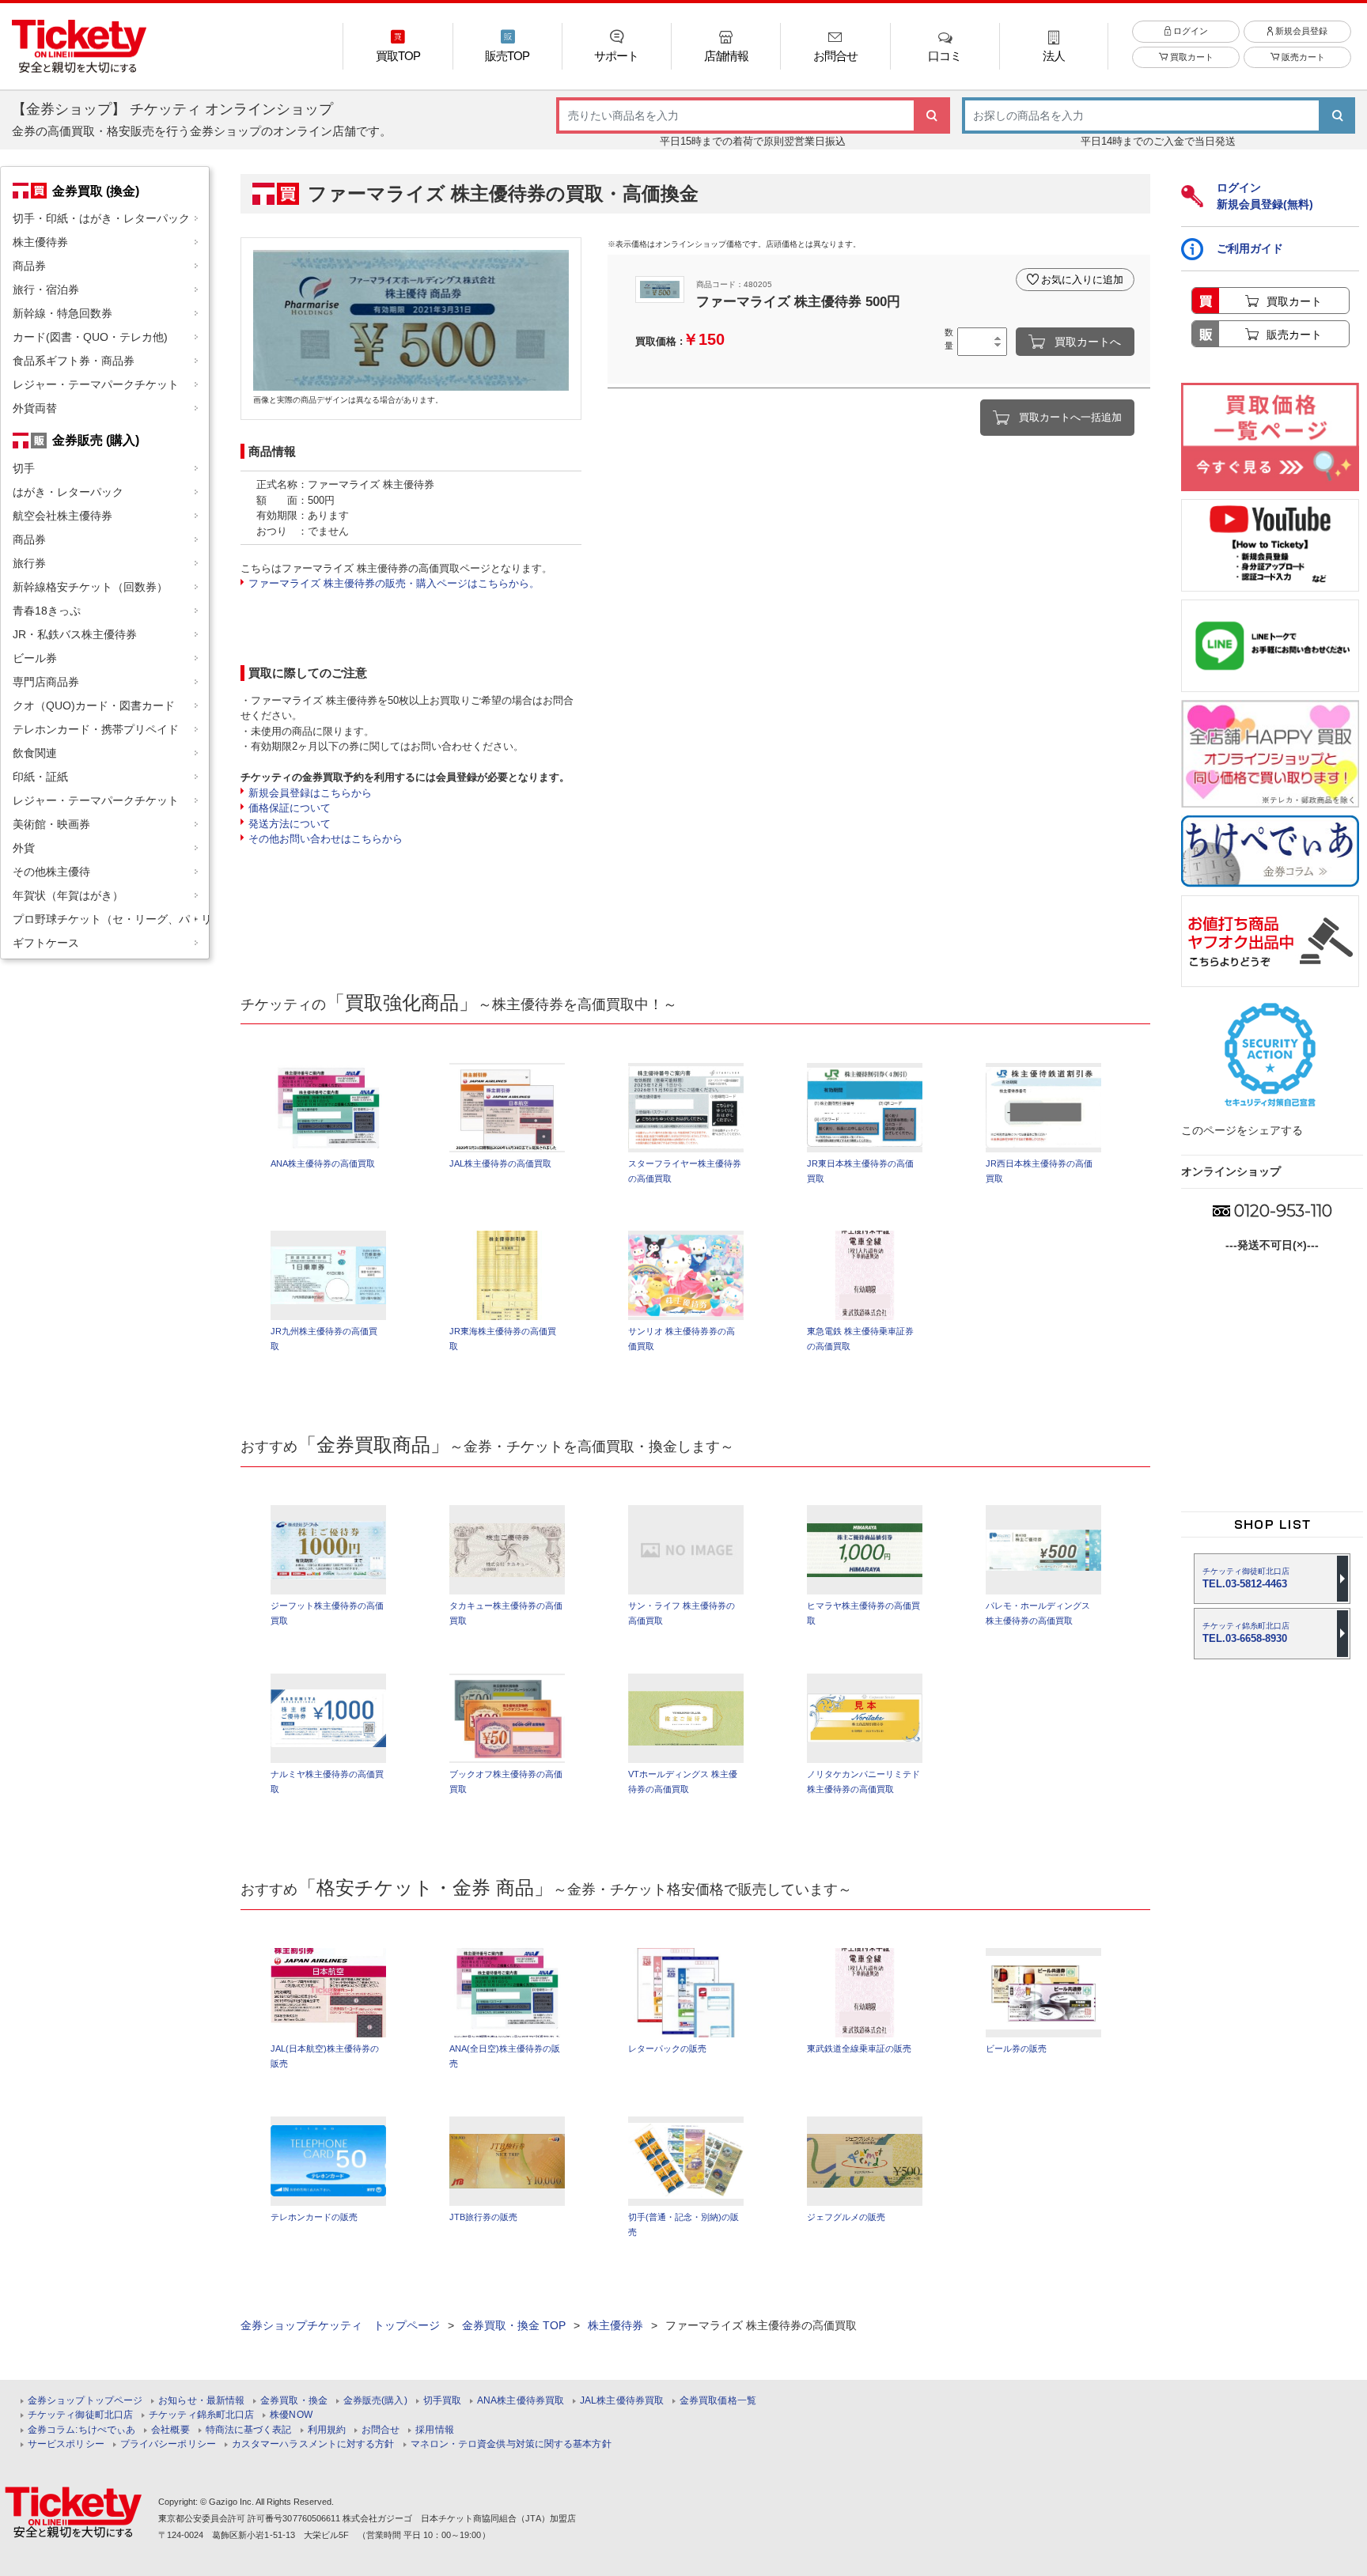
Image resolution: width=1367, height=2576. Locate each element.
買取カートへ (1088, 342)
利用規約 (327, 2430)
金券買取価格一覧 (718, 2401)
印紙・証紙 (40, 777)
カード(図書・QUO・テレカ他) (90, 337)
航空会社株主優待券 (62, 516)
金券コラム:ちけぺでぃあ (81, 2430)
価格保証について (290, 808)
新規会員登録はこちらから (310, 793)
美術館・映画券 (51, 824)
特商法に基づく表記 (249, 2430)
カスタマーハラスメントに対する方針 (313, 2444)
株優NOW (291, 2415)
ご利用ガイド (1250, 248)
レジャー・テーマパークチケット (96, 384)
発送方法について (290, 824)
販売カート (1302, 57)
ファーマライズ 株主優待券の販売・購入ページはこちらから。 (394, 583)
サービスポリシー (66, 2444)
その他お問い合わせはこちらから (326, 839)
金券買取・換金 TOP (514, 2325)
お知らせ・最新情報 (201, 2401)
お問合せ (381, 2430)
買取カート (1191, 57)
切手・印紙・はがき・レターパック (101, 218)
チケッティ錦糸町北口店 (201, 2415)
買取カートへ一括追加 (1070, 417)
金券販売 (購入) (96, 440)
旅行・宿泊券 (46, 289)
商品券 (29, 266)
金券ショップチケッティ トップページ (340, 2325)
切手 (24, 468)
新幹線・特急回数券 (62, 313)
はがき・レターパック (68, 492)
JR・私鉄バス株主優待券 (75, 634)
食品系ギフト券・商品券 (74, 361)
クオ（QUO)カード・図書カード (94, 705)
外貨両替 (35, 408)
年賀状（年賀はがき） (68, 895)
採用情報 (434, 2430)
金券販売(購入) (375, 2401)
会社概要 (170, 2430)
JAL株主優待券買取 (622, 2401)
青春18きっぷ (47, 611)
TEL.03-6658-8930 (1246, 1633)
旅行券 (29, 563)
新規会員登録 (1300, 31)
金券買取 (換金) (96, 191)
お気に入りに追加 (1082, 280)
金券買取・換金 (294, 2401)
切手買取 (442, 2401)
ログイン (1189, 31)
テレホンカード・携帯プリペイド (96, 729)
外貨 (24, 848)
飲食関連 (35, 753)
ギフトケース (46, 943)
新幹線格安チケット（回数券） (90, 587)
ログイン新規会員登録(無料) (1265, 196)
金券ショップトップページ (85, 2401)
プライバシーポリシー (168, 2444)
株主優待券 (40, 242)
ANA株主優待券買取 (521, 2401)
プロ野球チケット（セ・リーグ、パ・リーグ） (111, 919)
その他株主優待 (51, 872)
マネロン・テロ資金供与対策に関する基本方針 (511, 2444)
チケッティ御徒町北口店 (80, 2415)
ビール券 (35, 658)
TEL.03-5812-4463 (1246, 1578)
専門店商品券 (46, 682)
